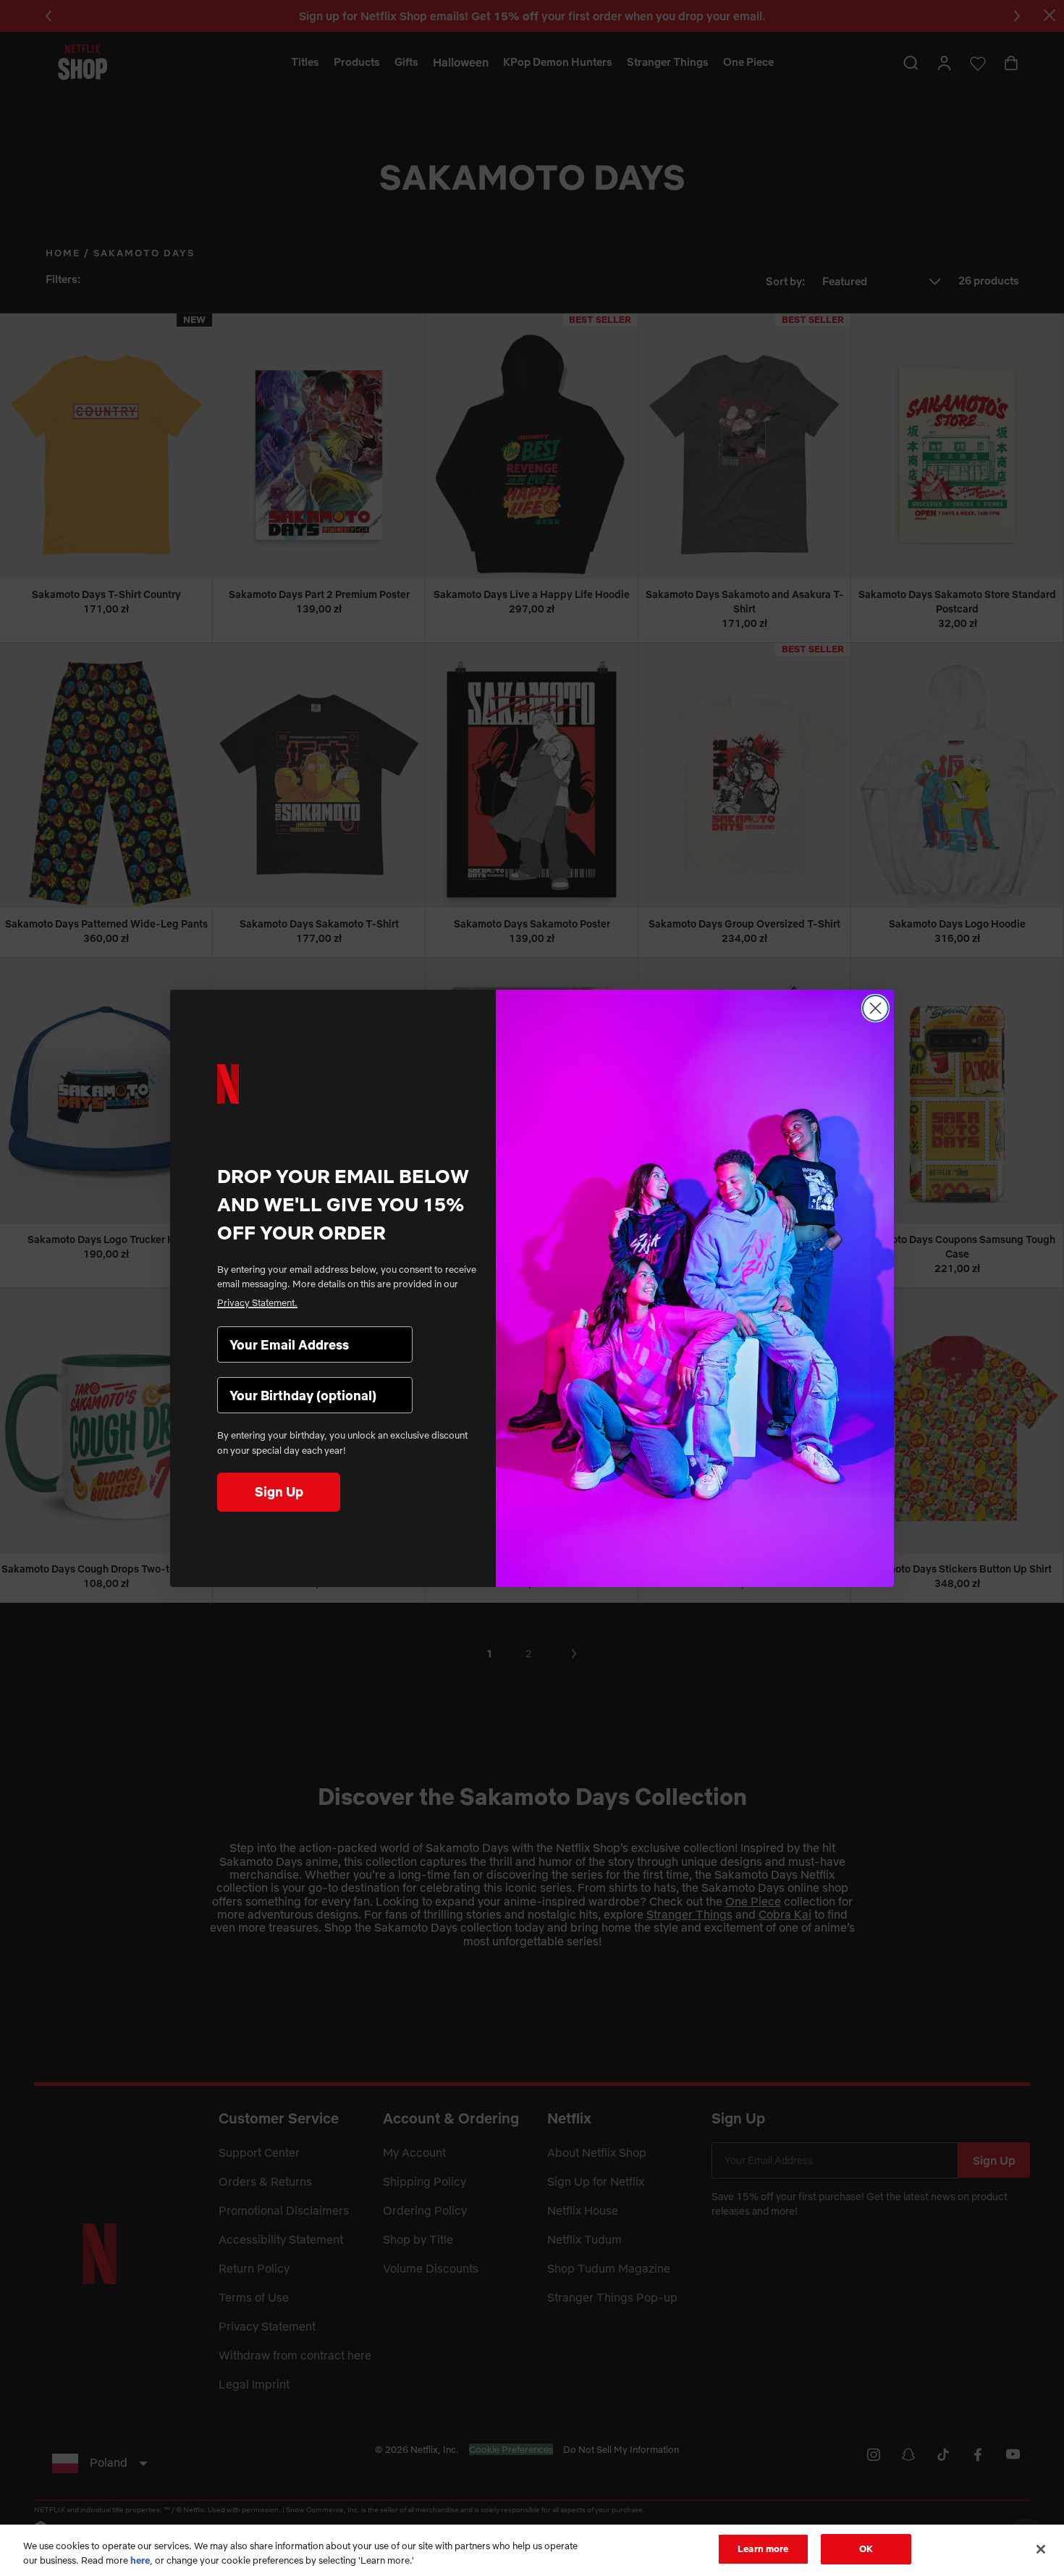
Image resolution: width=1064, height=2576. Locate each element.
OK (866, 2548)
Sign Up (279, 1492)
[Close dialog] (875, 1008)
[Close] (1041, 2549)
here (140, 2560)
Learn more (763, 2548)
